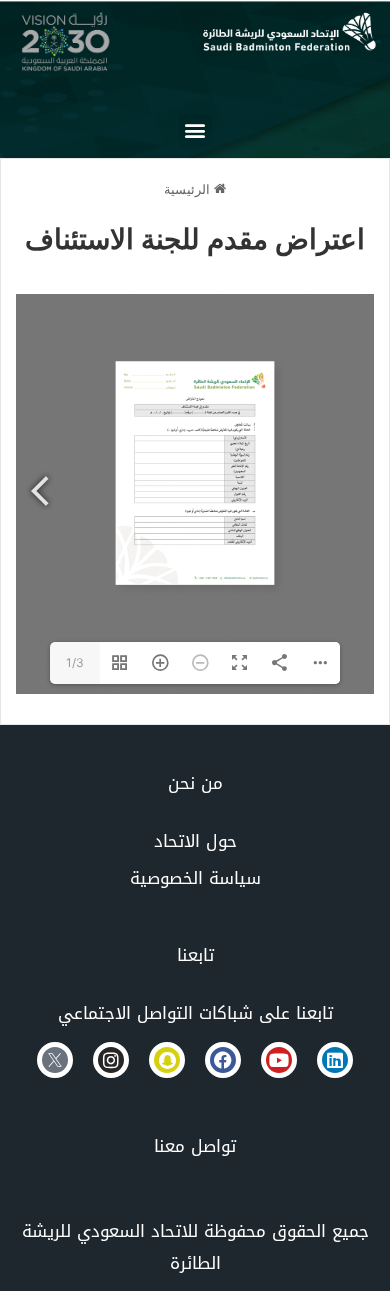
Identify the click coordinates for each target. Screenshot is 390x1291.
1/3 (75, 662)
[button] (195, 130)
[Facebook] (223, 1060)
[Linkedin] (335, 1060)
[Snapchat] (167, 1060)
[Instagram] (111, 1060)
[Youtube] (279, 1060)
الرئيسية (189, 189)
